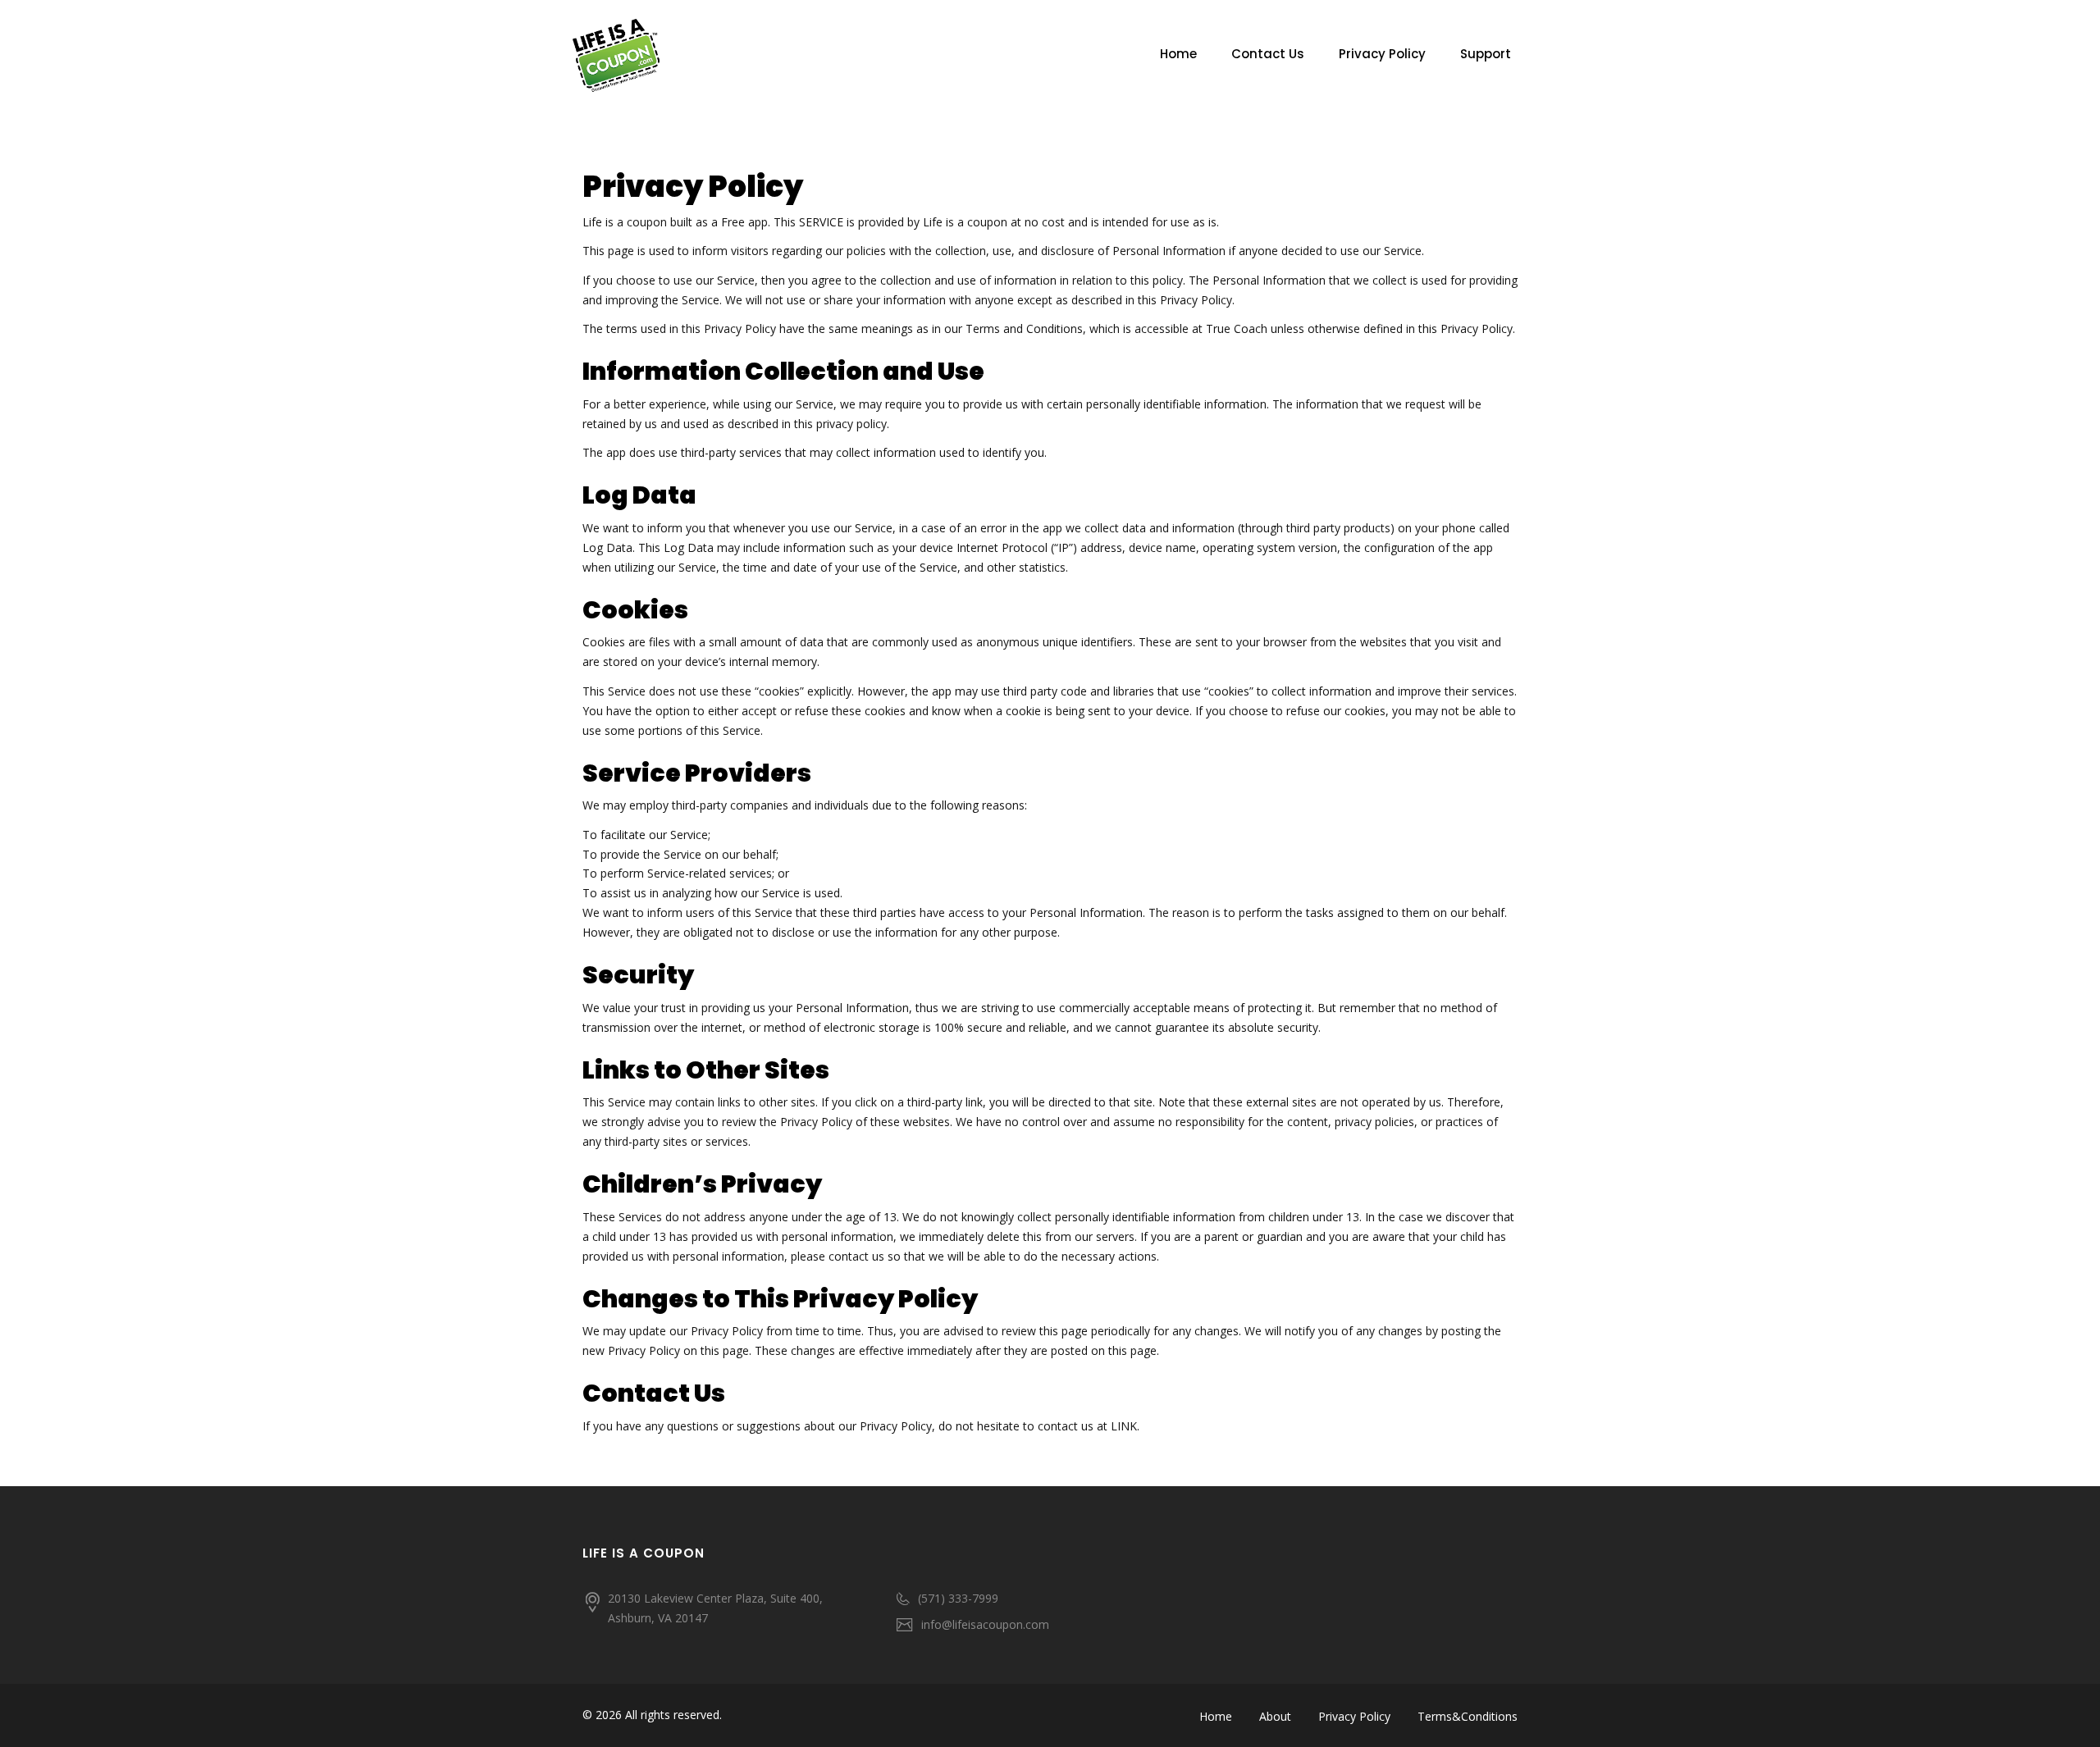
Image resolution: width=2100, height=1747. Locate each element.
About (1275, 1716)
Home (1178, 54)
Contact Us (1268, 54)
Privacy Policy (1382, 54)
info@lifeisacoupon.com (985, 1624)
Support (1486, 54)
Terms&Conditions (1468, 1716)
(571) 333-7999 (958, 1598)
